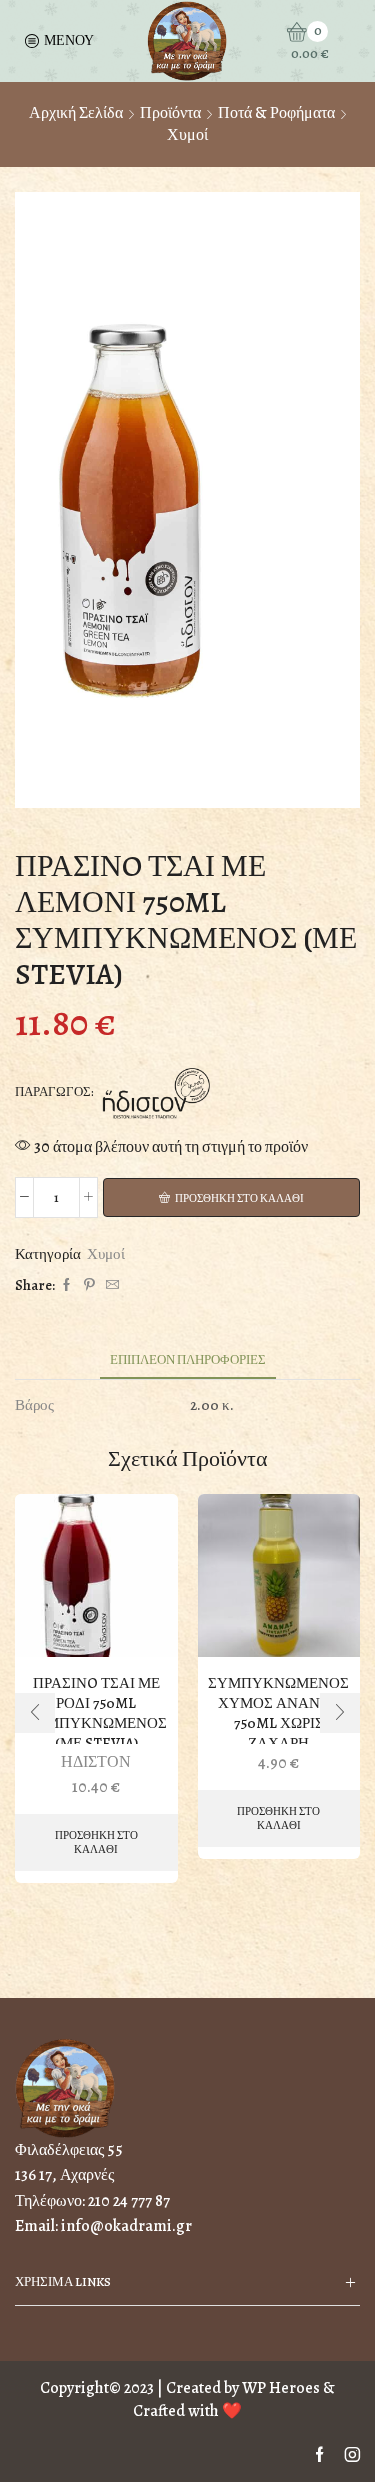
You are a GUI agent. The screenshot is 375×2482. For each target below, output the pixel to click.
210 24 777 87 (129, 2201)
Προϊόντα (170, 113)
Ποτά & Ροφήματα (276, 113)
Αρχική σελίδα (76, 113)
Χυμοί (187, 135)
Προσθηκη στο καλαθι (239, 1198)
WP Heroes (281, 2388)
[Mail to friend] (110, 1285)
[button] (35, 1713)
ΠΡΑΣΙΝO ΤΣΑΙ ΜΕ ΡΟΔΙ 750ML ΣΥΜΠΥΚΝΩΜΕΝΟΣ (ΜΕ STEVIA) (96, 1713)
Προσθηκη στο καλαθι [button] (96, 1842)
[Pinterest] (89, 1285)
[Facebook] (66, 1285)
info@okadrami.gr (126, 2226)
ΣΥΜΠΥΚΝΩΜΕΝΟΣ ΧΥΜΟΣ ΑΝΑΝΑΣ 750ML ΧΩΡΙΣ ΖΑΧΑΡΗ (278, 1713)
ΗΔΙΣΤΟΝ (96, 1762)
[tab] (188, 1359)
